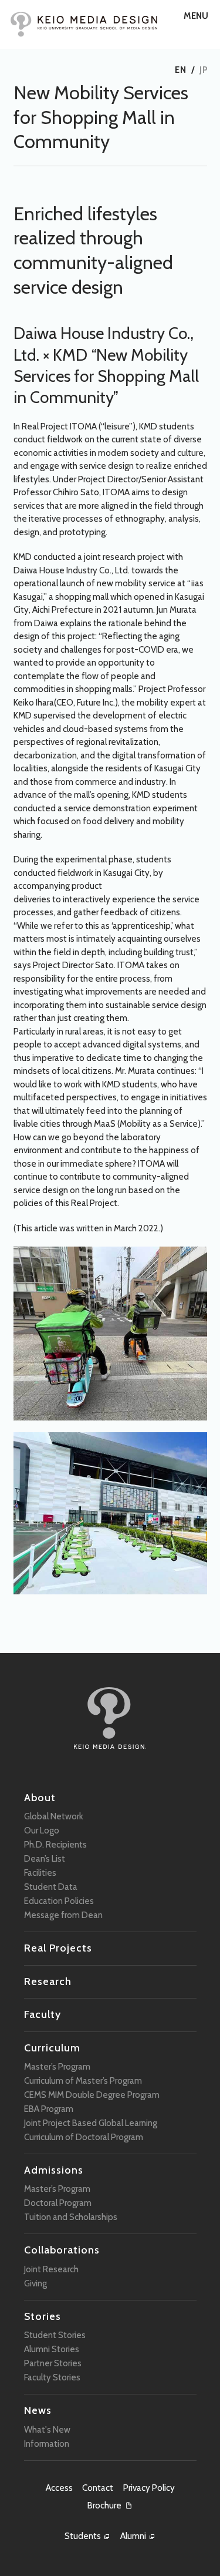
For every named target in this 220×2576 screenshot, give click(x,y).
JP (204, 70)
